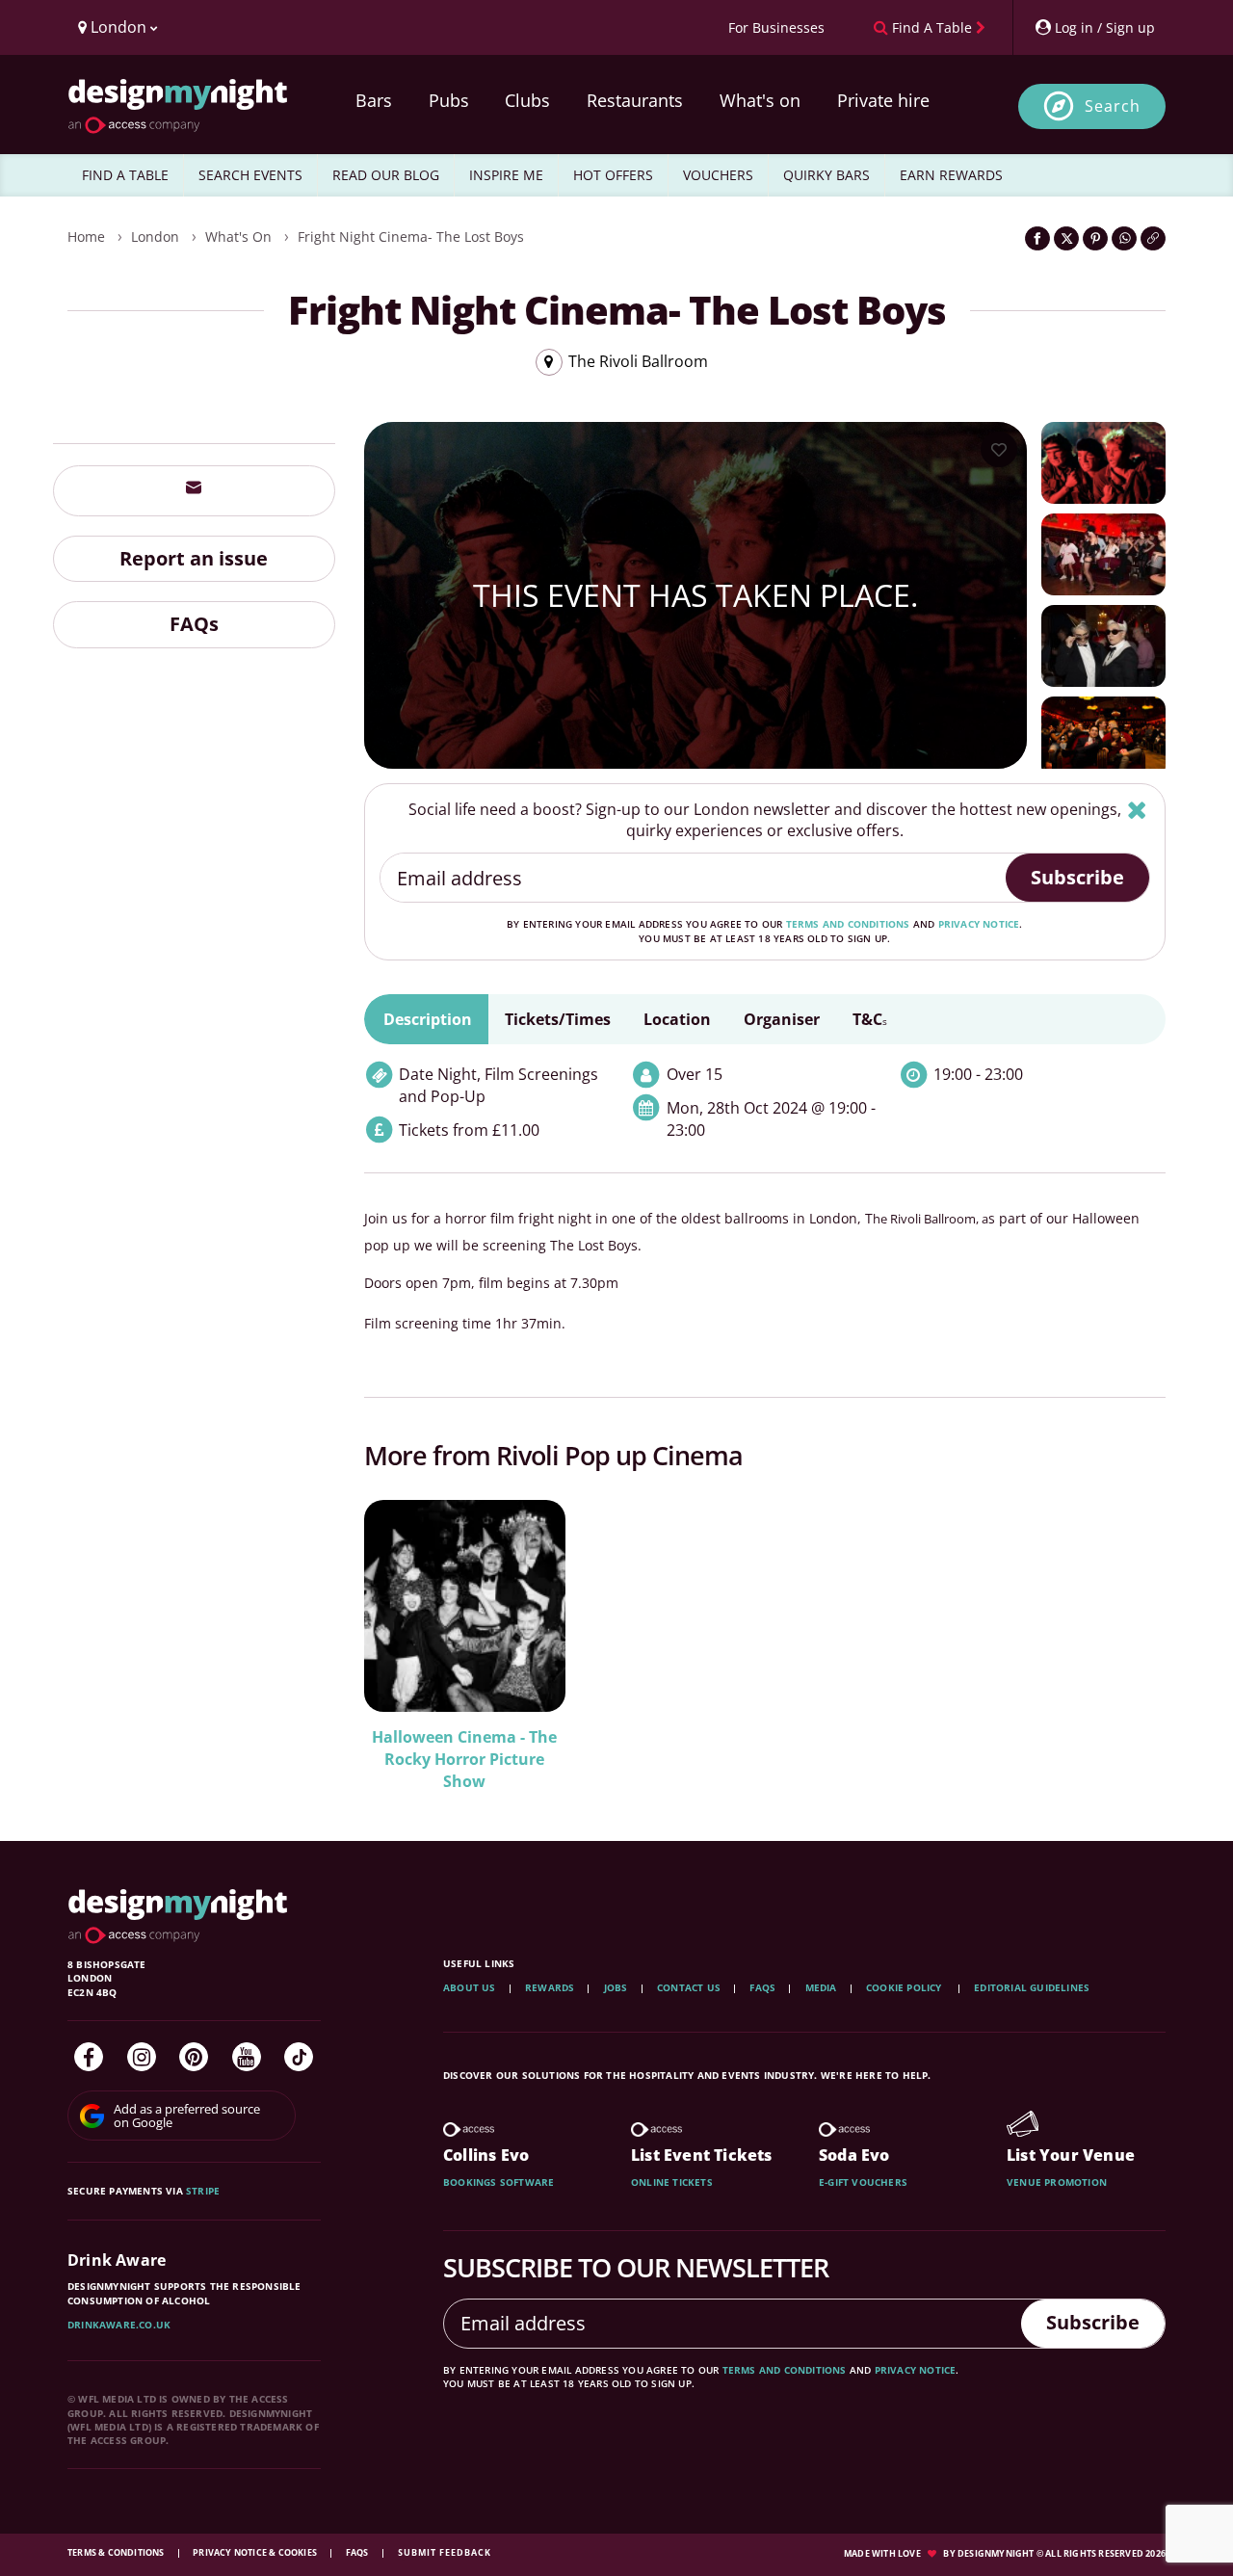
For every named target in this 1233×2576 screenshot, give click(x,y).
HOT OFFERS (613, 175)
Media (821, 1987)
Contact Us (689, 1987)
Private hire (883, 100)
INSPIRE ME (506, 175)
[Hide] (1137, 810)
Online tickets (672, 2182)
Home (86, 237)
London (155, 237)
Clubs (527, 100)
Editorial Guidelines (1032, 1987)
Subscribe (1077, 877)
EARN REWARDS (951, 175)
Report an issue (194, 557)
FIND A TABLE (125, 175)
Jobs (616, 1987)
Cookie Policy (905, 1987)
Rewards (550, 1987)
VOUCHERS (718, 175)
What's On (238, 237)
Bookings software (498, 2182)
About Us (470, 1987)
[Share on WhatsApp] (1124, 238)
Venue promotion (1057, 2182)
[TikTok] (299, 2057)
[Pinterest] (194, 2057)
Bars (374, 100)
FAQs (194, 624)
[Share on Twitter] (1066, 238)
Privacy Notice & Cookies (256, 2552)
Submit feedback (445, 2552)
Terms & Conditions (117, 2552)
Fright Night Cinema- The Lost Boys (411, 237)
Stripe (203, 2191)
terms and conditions (848, 924)
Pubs (449, 100)
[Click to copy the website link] (1153, 238)
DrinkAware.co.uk (119, 2325)
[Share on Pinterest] (1095, 238)
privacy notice (979, 924)
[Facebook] (89, 2057)
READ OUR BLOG (386, 175)
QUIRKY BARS (826, 175)
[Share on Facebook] (1037, 238)
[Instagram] (142, 2057)
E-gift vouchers (863, 2182)
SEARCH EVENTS (250, 175)
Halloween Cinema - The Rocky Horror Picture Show (464, 1759)
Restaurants (635, 100)
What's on (760, 100)
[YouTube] (247, 2057)
